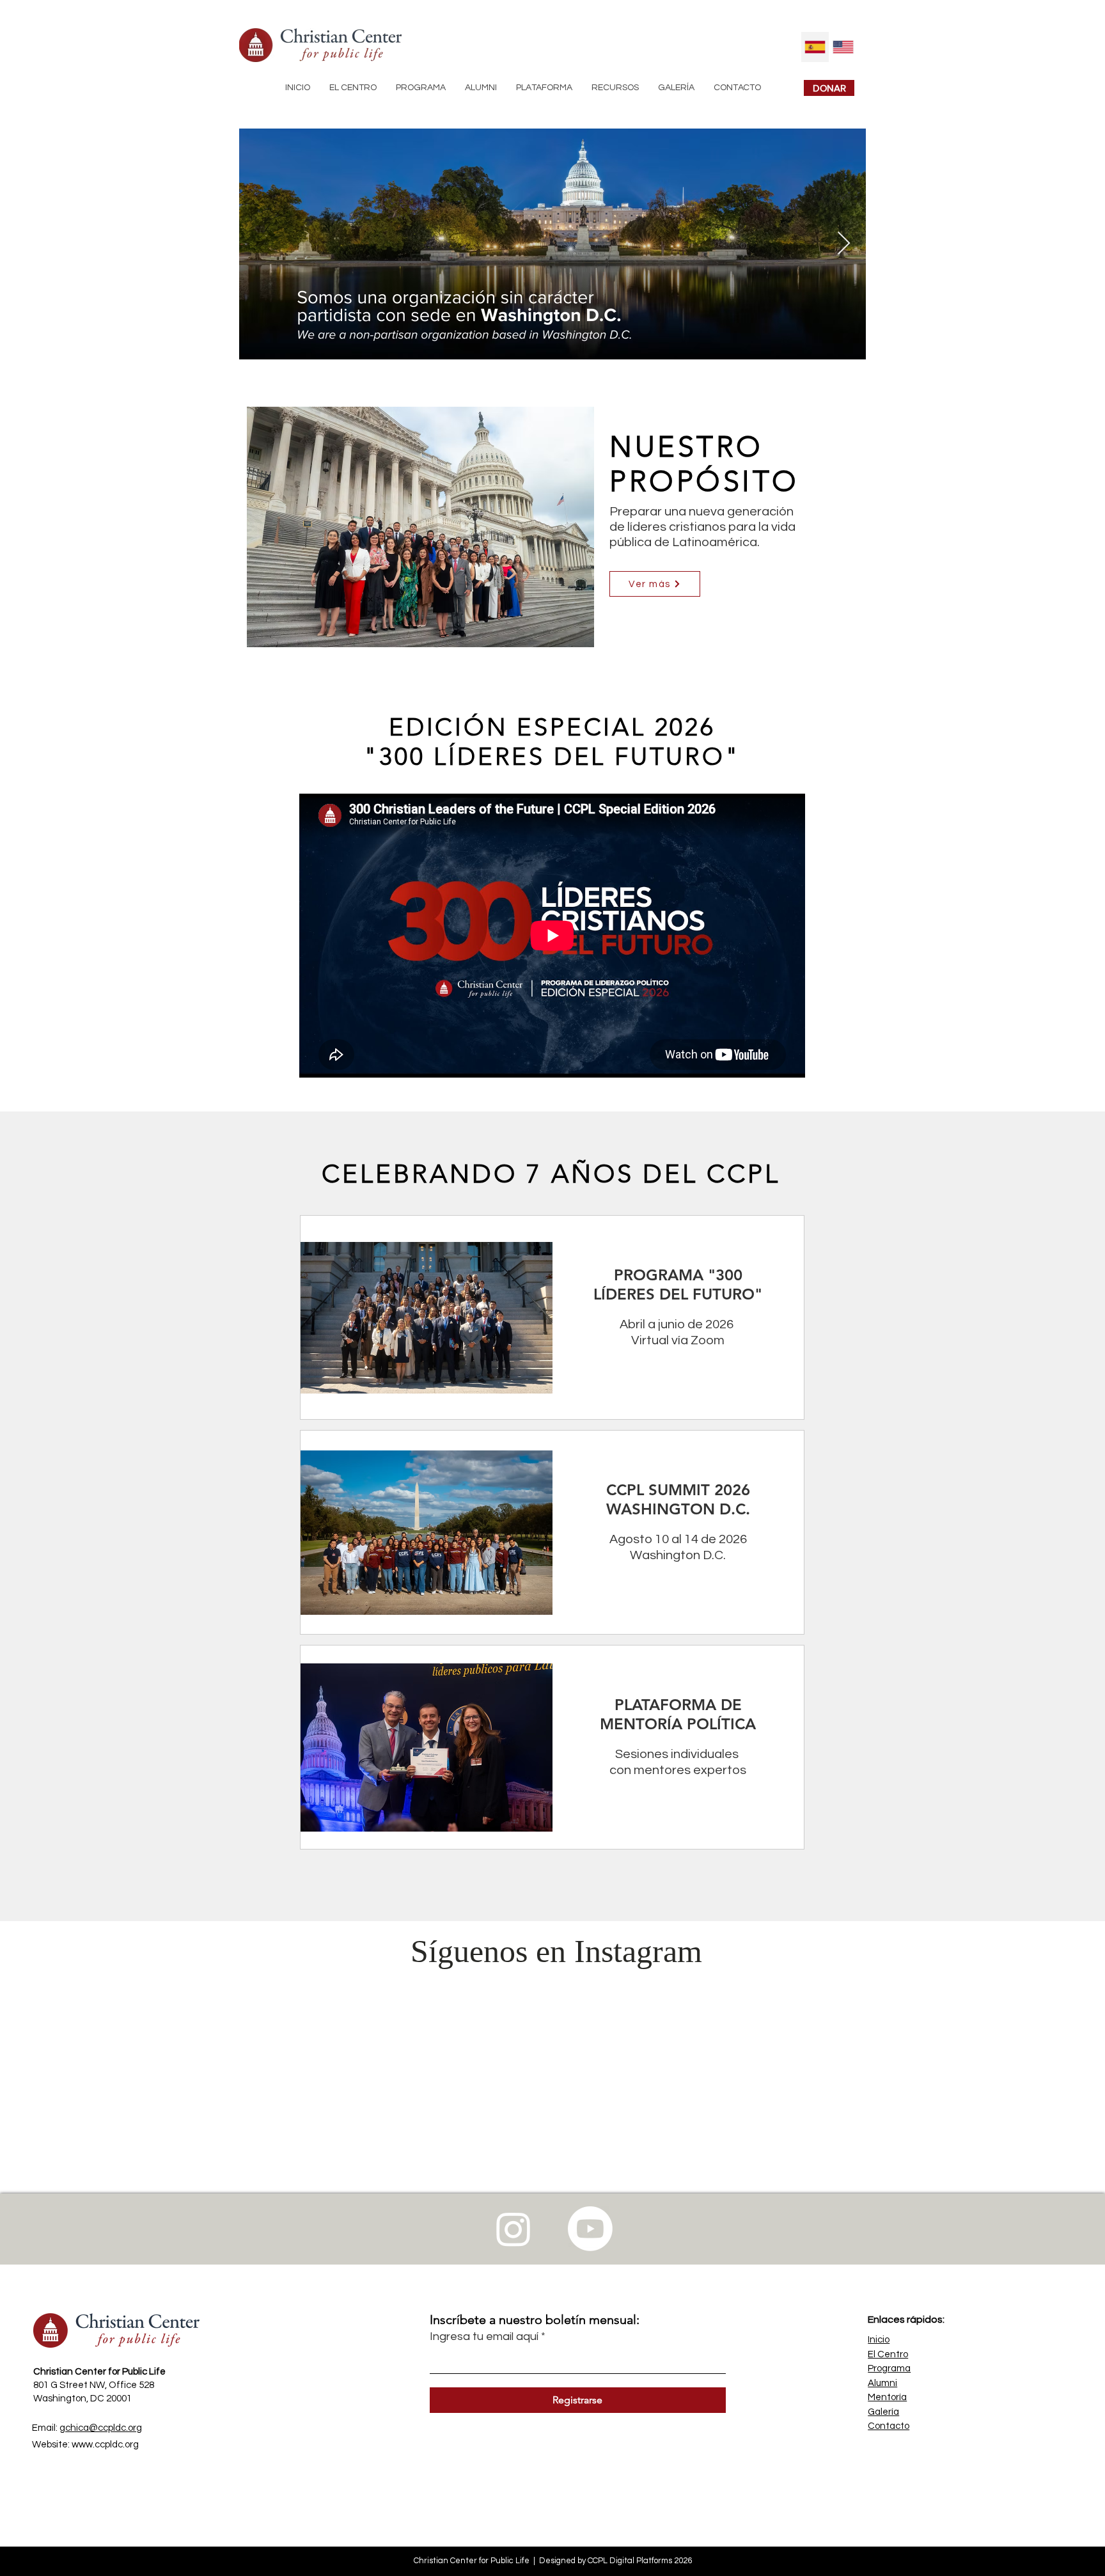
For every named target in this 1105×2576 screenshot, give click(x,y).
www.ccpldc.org (105, 2373)
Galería (883, 2340)
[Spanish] (815, 47)
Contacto (889, 2354)
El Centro (888, 2283)
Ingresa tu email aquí (484, 2265)
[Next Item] (844, 244)
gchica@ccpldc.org (101, 2356)
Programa (889, 2297)
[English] (843, 47)
